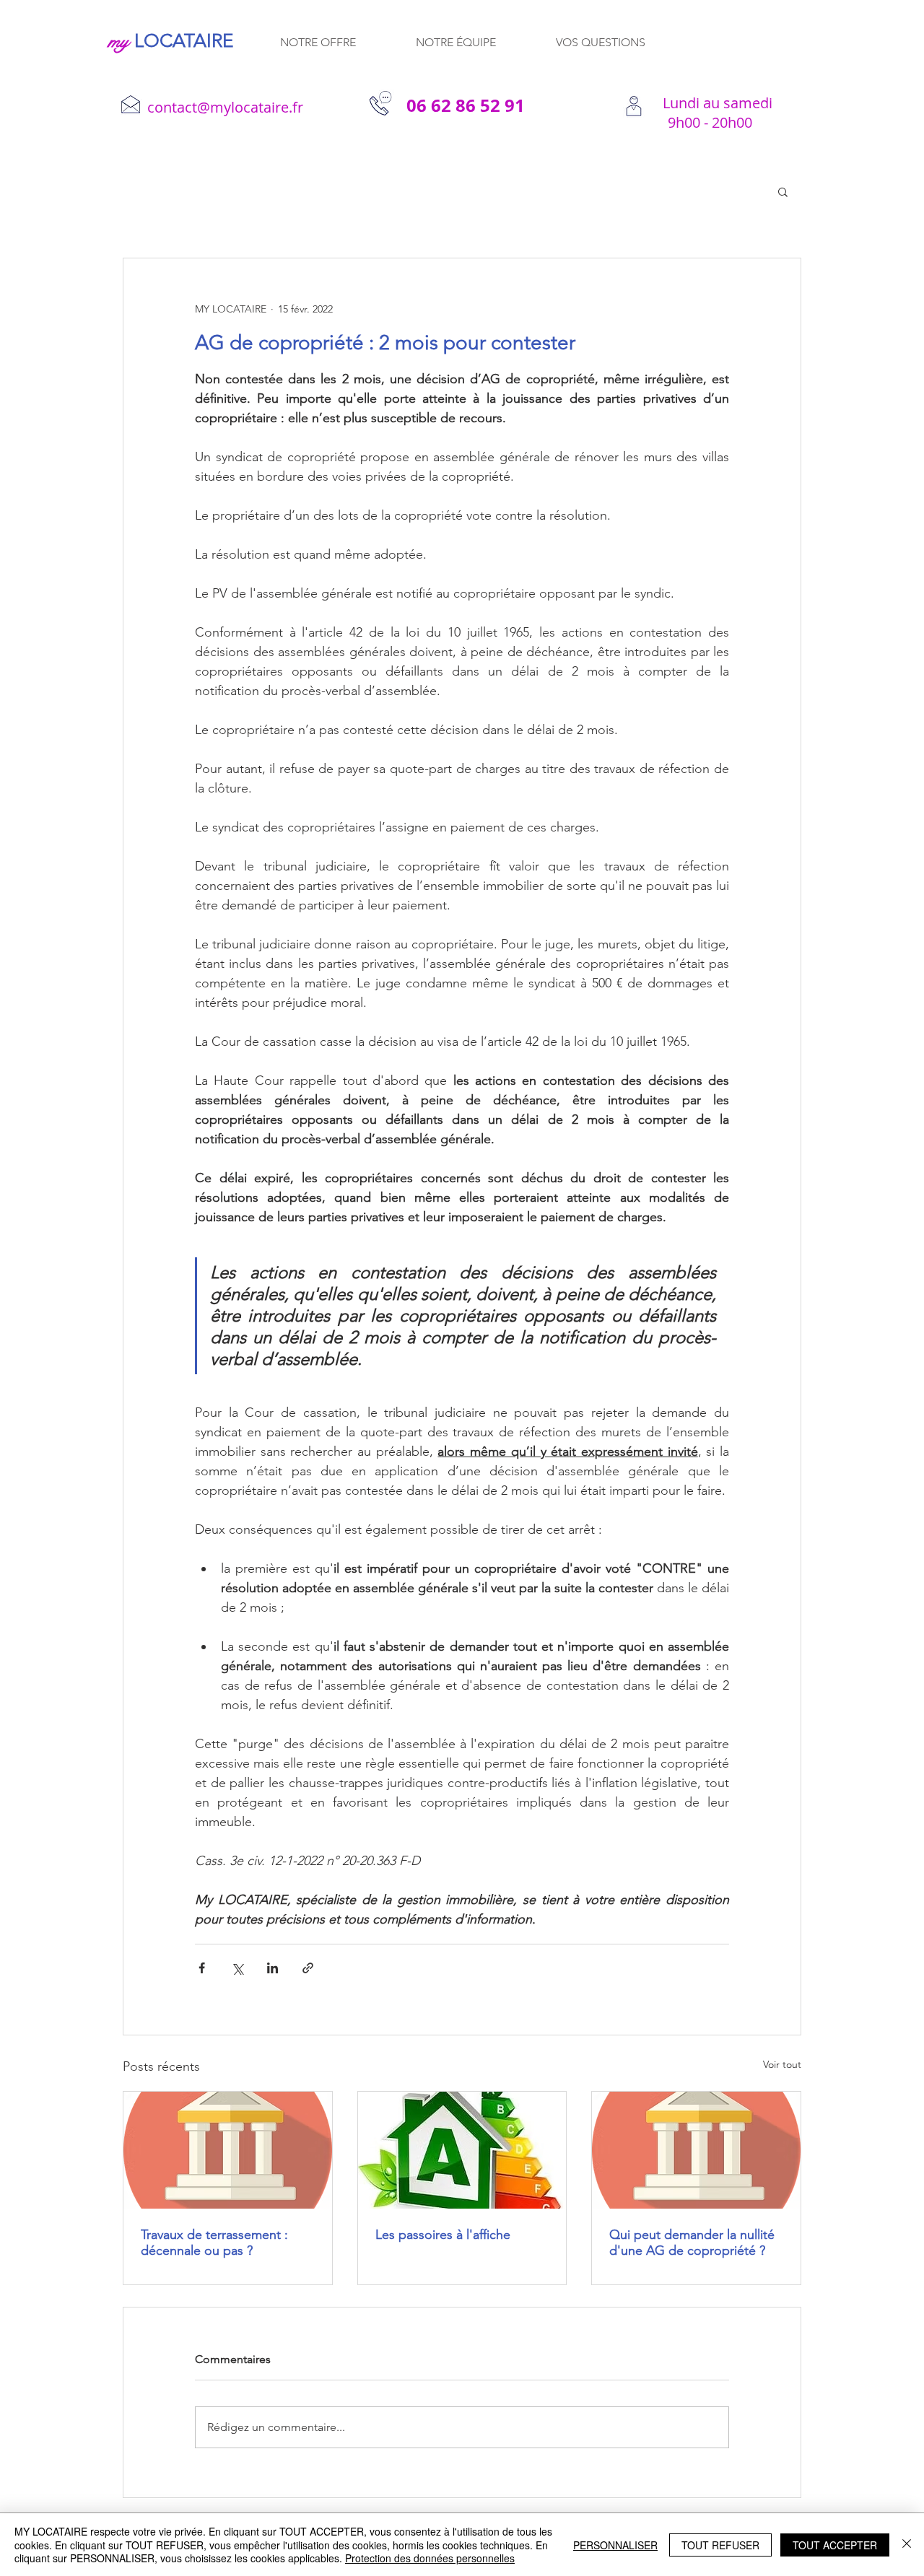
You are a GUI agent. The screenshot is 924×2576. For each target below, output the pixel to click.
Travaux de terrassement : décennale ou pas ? (214, 2243)
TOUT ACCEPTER (835, 2545)
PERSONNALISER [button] (615, 2545)
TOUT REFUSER (720, 2545)
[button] (783, 191)
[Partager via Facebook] (202, 1968)
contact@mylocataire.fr (225, 107)
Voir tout (782, 2064)
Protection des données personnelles (430, 2558)
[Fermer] (907, 2545)
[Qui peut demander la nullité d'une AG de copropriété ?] (696, 2150)
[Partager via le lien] (308, 1968)
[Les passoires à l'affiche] (462, 2150)
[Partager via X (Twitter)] (237, 1968)
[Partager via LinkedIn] (273, 1968)
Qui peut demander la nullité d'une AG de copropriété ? (692, 2243)
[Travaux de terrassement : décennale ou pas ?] (228, 2150)
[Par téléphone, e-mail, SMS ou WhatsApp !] (633, 107)
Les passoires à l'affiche (443, 2235)
